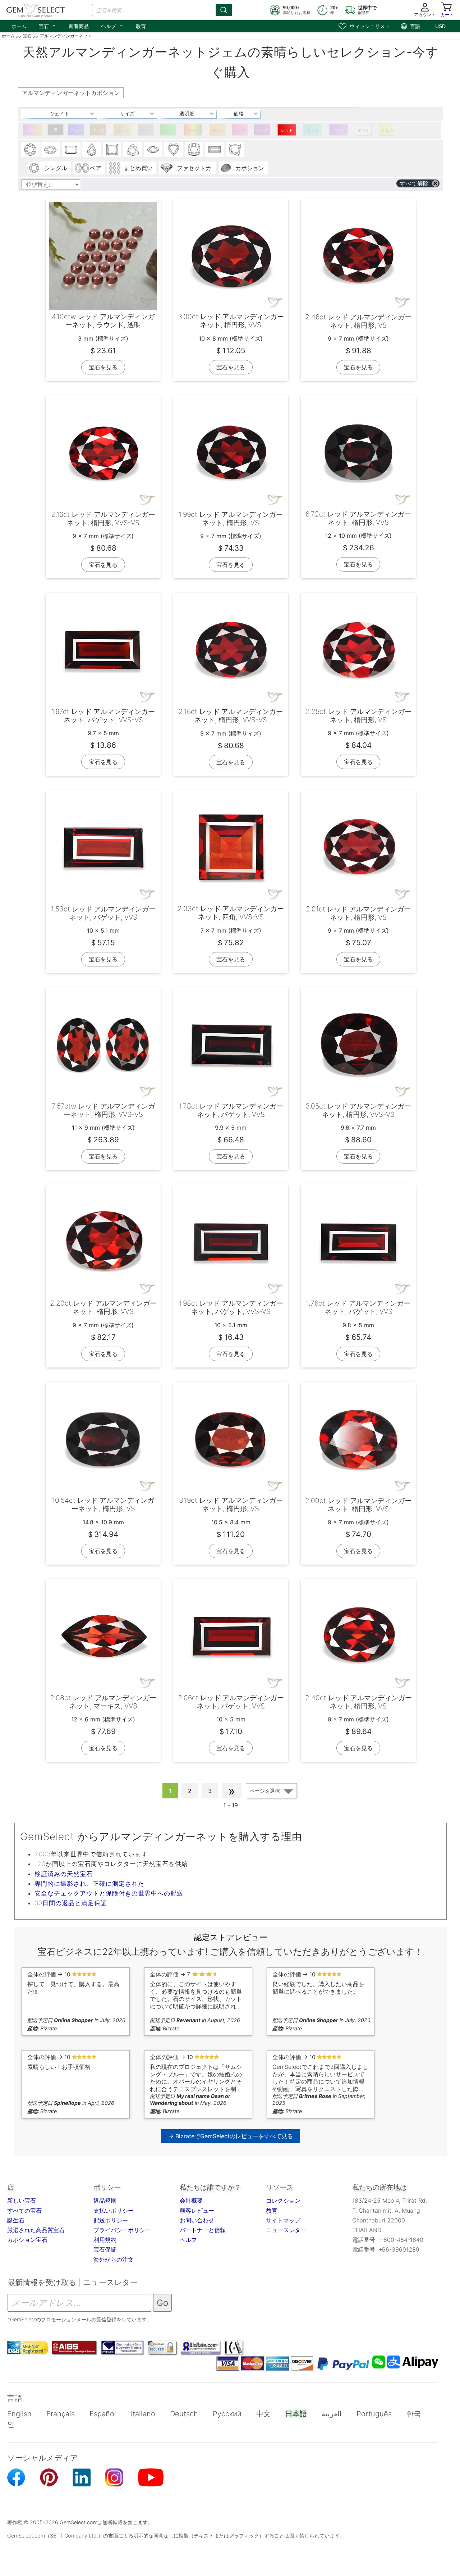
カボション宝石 (27, 2240)
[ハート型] (174, 150)
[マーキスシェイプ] (153, 150)
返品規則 (105, 2200)
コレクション (283, 2200)
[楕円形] (51, 150)
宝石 (48, 26)
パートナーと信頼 (203, 2230)
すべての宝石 (24, 2211)
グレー (146, 130)
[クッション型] (194, 150)
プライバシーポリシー (122, 2230)
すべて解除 (414, 183)
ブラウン (98, 132)
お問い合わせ (197, 2220)
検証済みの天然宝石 (64, 1874)
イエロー (387, 132)
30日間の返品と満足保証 (71, 1903)
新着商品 (79, 26)
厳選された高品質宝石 (36, 2230)
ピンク (240, 130)
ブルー (76, 130)
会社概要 (191, 2200)
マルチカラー (193, 132)
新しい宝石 (22, 2200)
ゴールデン (123, 132)
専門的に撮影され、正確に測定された (89, 1884)
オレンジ (218, 132)
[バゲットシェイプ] (215, 150)
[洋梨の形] (92, 150)
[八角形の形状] (71, 150)
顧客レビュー (197, 2211)
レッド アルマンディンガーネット (287, 132)
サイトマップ (283, 2220)
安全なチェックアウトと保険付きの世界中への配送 (109, 1893)
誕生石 (16, 2220)
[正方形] (112, 150)
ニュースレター (286, 2230)
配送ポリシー (111, 2220)
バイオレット (339, 132)
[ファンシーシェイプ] (235, 150)
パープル (262, 132)
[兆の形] (133, 150)
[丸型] (30, 150)
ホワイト (364, 132)
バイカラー (33, 132)
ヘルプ (112, 26)
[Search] (224, 10)
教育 (141, 26)
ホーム (19, 26)
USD (440, 26)
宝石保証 (105, 2249)
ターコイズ (313, 132)
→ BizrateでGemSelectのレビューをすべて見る (231, 2136)
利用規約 (105, 2240)
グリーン (168, 132)
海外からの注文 (114, 2259)
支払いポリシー (114, 2211)
